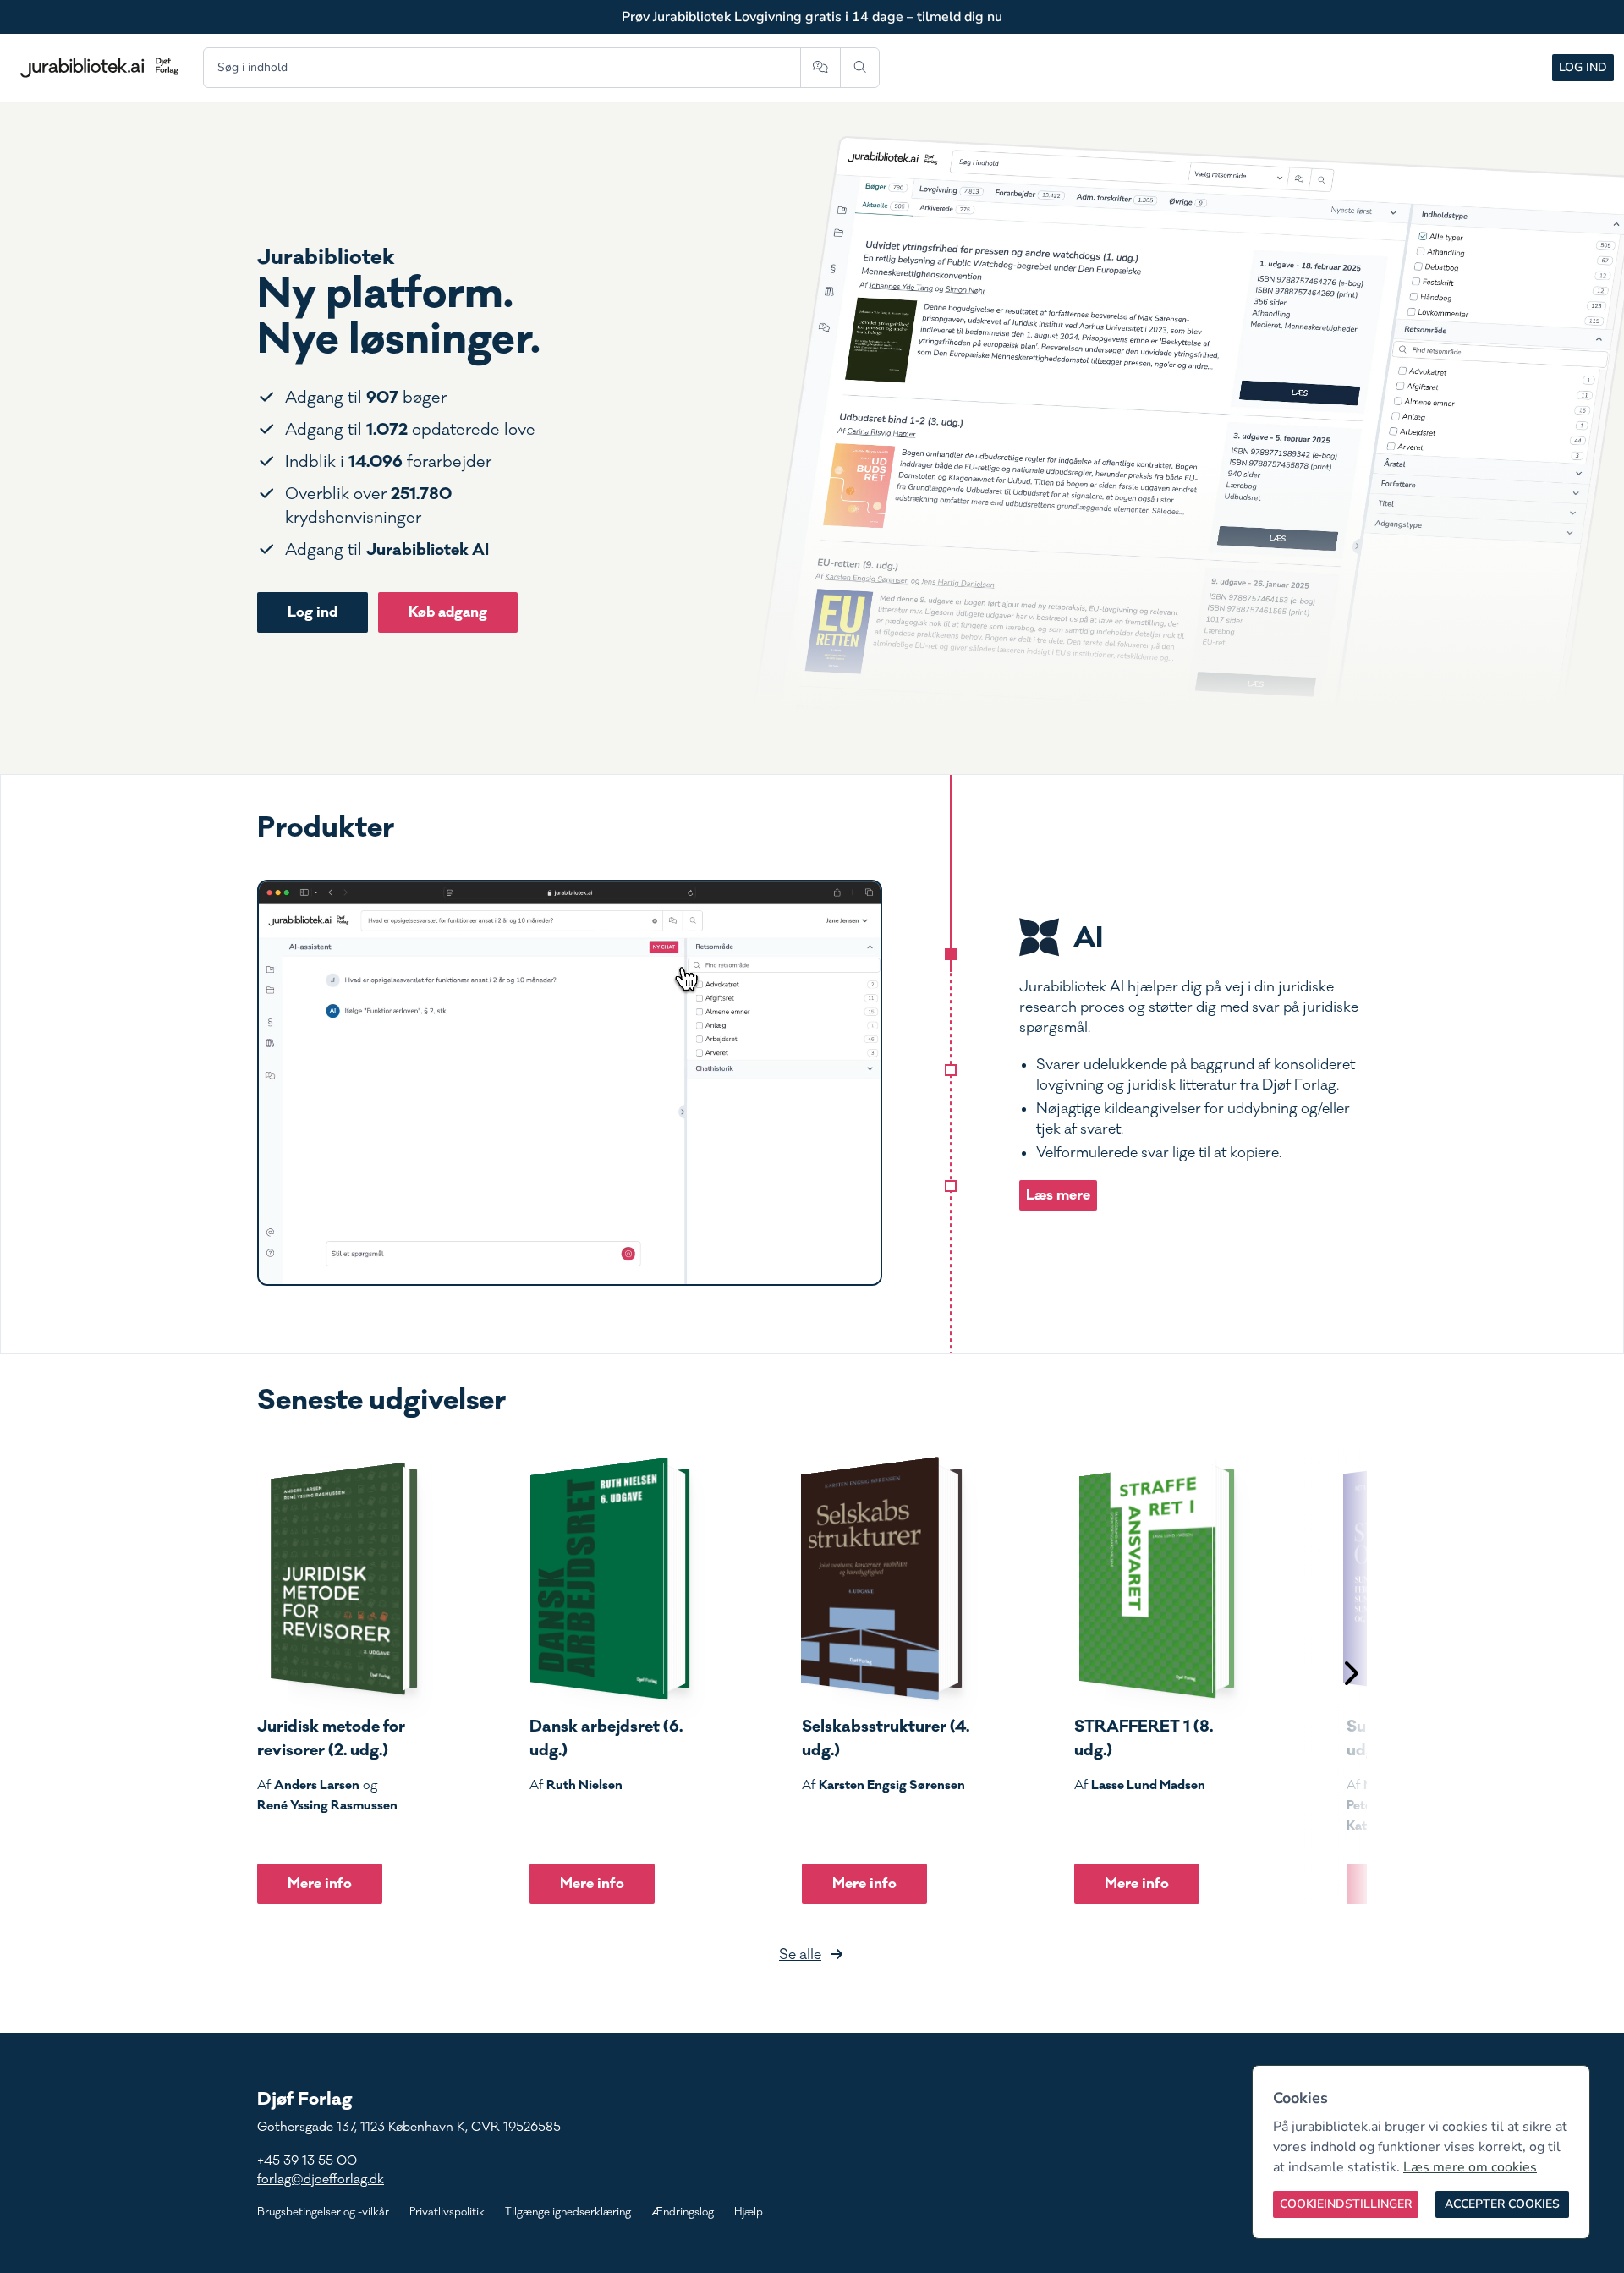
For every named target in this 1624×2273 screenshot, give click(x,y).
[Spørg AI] (820, 68)
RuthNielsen (584, 1785)
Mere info (320, 1883)
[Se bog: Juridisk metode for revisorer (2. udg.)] (337, 1578)
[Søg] (860, 68)
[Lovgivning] (951, 1070)
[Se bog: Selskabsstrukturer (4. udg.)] (882, 1578)
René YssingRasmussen (327, 1805)
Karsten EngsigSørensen (892, 1785)
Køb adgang (448, 612)
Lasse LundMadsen (1148, 1785)
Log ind (1583, 67)
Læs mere (1058, 1195)
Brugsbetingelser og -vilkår (323, 2212)
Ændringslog (683, 2212)
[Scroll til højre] (1350, 1675)
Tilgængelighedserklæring (568, 2212)
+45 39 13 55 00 (307, 2161)
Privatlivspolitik (447, 2212)
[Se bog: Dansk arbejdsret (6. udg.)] (610, 1578)
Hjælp (749, 2212)
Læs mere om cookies (1470, 2167)
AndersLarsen (317, 1785)
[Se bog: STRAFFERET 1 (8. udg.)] (1155, 1578)
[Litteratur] (951, 1186)
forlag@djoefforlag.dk (321, 2180)
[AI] (951, 954)
